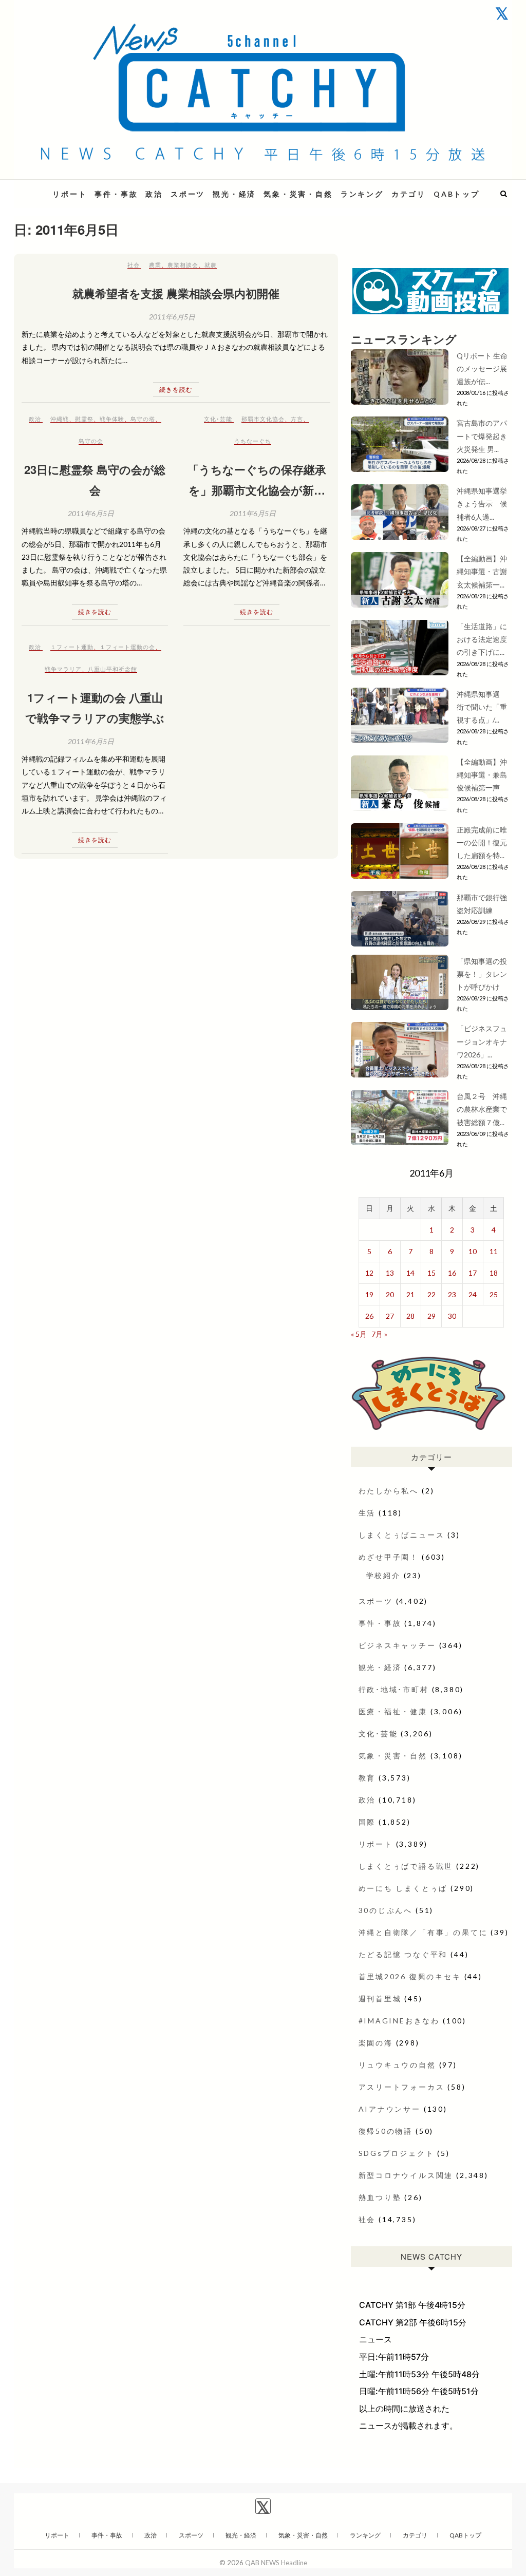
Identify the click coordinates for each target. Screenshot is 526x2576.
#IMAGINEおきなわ (399, 2021)
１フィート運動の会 (127, 647)
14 (410, 1273)
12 (369, 1273)
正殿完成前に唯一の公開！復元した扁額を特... (482, 842)
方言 (297, 419)
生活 (367, 1513)
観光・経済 (234, 194)
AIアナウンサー (390, 2109)
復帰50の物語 (386, 2131)
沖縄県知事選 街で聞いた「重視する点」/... (482, 707)
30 (452, 1316)
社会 (134, 265)
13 (390, 1273)
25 (494, 1294)
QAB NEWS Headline (276, 2563)
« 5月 (359, 1334)
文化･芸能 (218, 419)
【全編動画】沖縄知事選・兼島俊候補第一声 (482, 775)
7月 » (379, 1334)
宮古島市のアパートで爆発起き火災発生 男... (482, 436)
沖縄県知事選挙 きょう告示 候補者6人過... (485, 504)
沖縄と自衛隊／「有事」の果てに (423, 1932)
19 (369, 1294)
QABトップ (457, 194)
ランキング (362, 194)
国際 (367, 1822)
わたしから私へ (389, 1491)
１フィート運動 (72, 647)
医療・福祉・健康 (393, 1711)
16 (452, 1273)
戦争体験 (112, 419)
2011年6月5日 (172, 317)
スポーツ (188, 194)
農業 (155, 265)
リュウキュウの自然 (397, 2065)
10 (473, 1251)
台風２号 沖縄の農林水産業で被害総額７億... (482, 1109)
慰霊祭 (84, 419)
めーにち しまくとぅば (403, 1888)
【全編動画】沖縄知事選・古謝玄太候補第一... (482, 571)
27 (390, 1316)
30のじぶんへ (386, 1910)
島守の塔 (143, 419)
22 (431, 1294)
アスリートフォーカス (402, 2087)
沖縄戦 (60, 419)
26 (369, 1316)
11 (494, 1251)
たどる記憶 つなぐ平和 (403, 1954)
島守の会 (91, 441)
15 (431, 1273)
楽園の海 (376, 2043)
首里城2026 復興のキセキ (410, 1976)
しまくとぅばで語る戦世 (406, 1866)
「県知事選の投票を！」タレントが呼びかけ (482, 974)
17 (473, 1273)
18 (494, 1273)
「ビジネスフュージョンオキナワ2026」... (482, 1041)
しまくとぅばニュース (402, 1535)
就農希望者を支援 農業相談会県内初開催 (176, 293)
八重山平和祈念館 (112, 669)
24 (473, 1294)
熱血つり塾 (380, 2197)
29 (431, 1316)
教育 (367, 1778)
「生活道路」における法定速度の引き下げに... (482, 639)
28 (410, 1316)
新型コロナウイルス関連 (406, 2175)
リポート (70, 194)
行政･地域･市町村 (394, 1689)
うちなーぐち (253, 441)
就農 (211, 265)
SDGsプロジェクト (397, 2153)
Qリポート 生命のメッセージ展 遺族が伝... (482, 368)
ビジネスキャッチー (397, 1645)
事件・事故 (116, 194)
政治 (154, 194)
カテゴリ (409, 194)
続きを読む (176, 390)
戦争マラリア (63, 669)
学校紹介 (383, 1575)
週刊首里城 (380, 1999)
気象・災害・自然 (298, 194)
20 (390, 1294)
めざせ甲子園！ (389, 1557)
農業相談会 (183, 265)
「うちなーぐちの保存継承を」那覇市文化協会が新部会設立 (257, 490)
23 (452, 1294)
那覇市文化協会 (263, 419)
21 (410, 1294)
